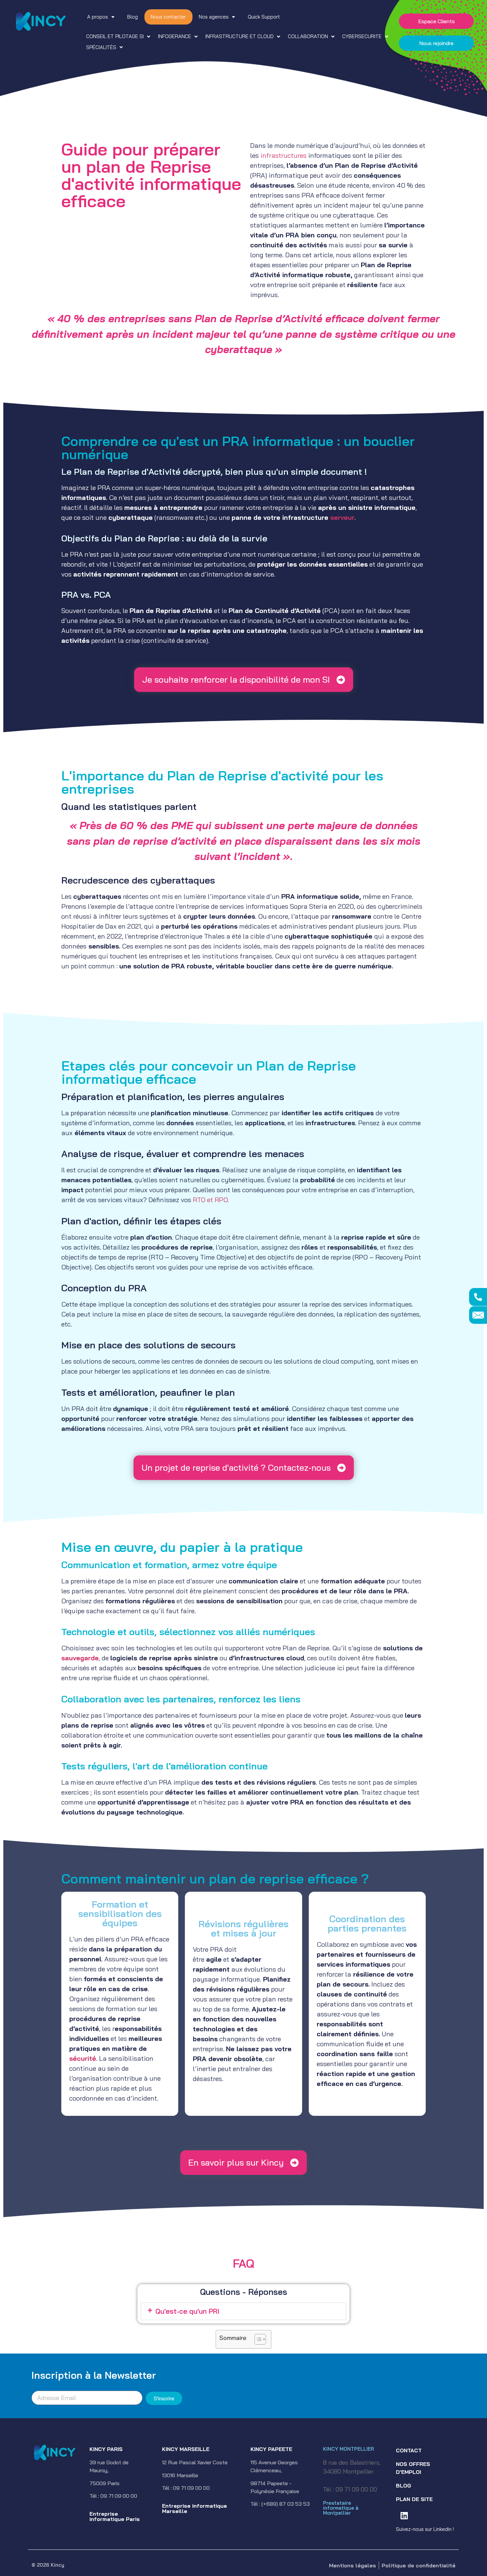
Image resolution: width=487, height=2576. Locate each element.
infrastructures (283, 155)
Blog (133, 17)
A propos (98, 17)
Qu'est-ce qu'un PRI (187, 2311)
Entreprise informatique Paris (115, 2516)
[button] (119, 37)
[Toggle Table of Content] (257, 2339)
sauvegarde (80, 1658)
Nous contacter (168, 17)
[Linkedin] (404, 2515)
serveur (342, 517)
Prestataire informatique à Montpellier (341, 2508)
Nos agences (214, 17)
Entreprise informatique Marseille (194, 2508)
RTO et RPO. (211, 1200)
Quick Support (264, 17)
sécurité (83, 2058)
